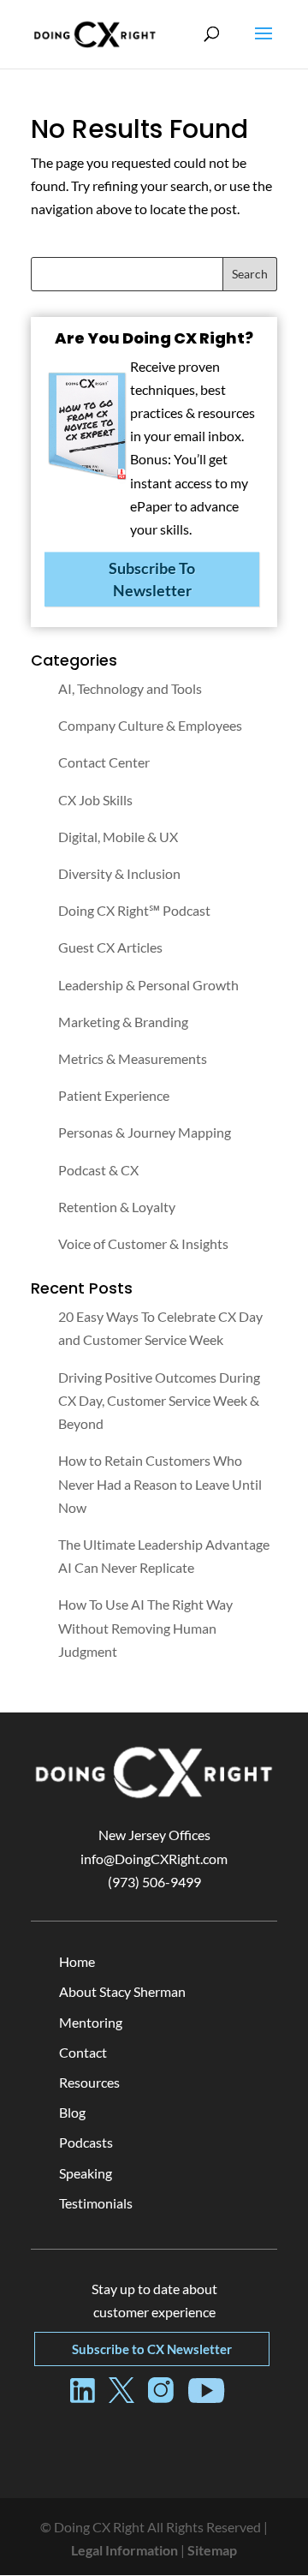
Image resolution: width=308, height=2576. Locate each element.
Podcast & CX (98, 1170)
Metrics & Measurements (133, 1058)
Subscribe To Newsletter (152, 579)
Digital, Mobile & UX (118, 837)
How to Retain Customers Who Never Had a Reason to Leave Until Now (160, 1483)
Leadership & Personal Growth (148, 985)
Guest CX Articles (110, 947)
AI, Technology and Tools (130, 688)
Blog (72, 2112)
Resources (89, 2082)
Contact (83, 2052)
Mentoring (91, 2022)
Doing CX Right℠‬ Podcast (134, 910)
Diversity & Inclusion (119, 873)
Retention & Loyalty (117, 1207)
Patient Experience (114, 1095)
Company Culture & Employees (150, 725)
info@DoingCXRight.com (154, 1859)
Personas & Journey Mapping (145, 1132)
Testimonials (96, 2203)
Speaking (86, 2173)
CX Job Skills (95, 800)
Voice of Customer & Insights (143, 1243)
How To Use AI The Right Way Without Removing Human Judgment (145, 1627)
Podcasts (86, 2142)
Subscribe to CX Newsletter (152, 2349)
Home (77, 1961)
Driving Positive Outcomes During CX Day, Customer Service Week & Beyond (159, 1400)
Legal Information (124, 2550)
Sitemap (212, 2550)
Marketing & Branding (123, 1022)
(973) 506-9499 (154, 1882)
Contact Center (104, 762)
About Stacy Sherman (122, 1991)
